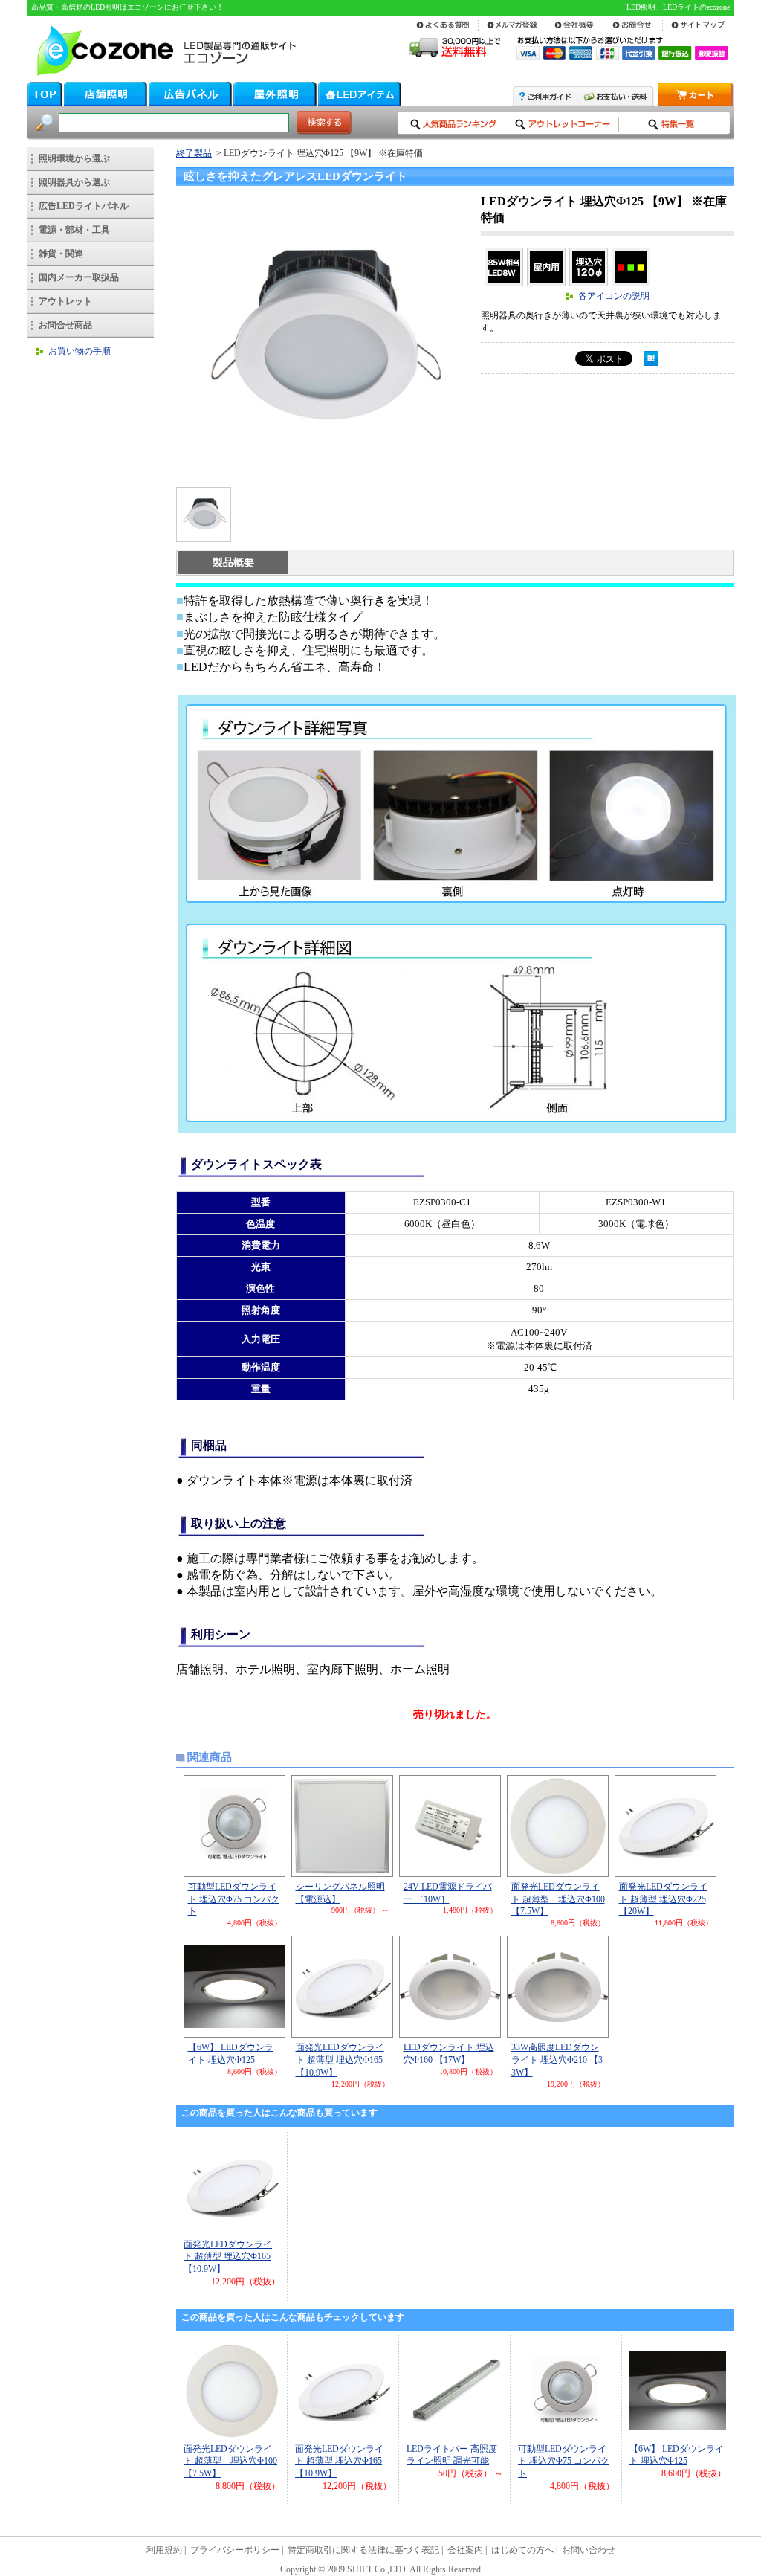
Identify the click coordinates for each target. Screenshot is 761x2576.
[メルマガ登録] (512, 30)
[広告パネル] (190, 102)
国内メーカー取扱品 (79, 277)
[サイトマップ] (698, 30)
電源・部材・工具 (74, 230)
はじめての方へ (522, 2550)
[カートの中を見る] (696, 102)
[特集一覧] (674, 131)
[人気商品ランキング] (453, 131)
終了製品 (194, 153)
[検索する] (324, 131)
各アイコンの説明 (614, 296)
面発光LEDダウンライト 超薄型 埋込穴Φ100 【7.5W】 (558, 1899)
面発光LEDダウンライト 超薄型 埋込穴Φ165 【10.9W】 (340, 2060)
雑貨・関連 (61, 254)
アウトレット (65, 301)
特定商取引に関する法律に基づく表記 (363, 2550)
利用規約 (164, 2550)
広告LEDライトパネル (84, 206)
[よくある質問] (445, 30)
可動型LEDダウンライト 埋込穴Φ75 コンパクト (234, 1899)
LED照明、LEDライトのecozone (678, 7)
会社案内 (465, 2550)
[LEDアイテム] (360, 102)
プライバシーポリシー (235, 2550)
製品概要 (233, 563)
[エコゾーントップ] (45, 102)
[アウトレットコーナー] (564, 131)
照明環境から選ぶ (74, 158)
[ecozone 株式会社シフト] (163, 74)
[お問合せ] (633, 30)
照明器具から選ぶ (74, 182)
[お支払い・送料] (616, 102)
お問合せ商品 (65, 325)
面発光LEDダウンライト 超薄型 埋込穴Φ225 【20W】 (663, 1899)
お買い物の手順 (80, 351)
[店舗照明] (106, 102)
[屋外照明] (275, 102)
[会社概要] (574, 30)
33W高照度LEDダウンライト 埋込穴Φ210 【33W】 (557, 2060)
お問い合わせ (589, 2550)
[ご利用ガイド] (545, 102)
